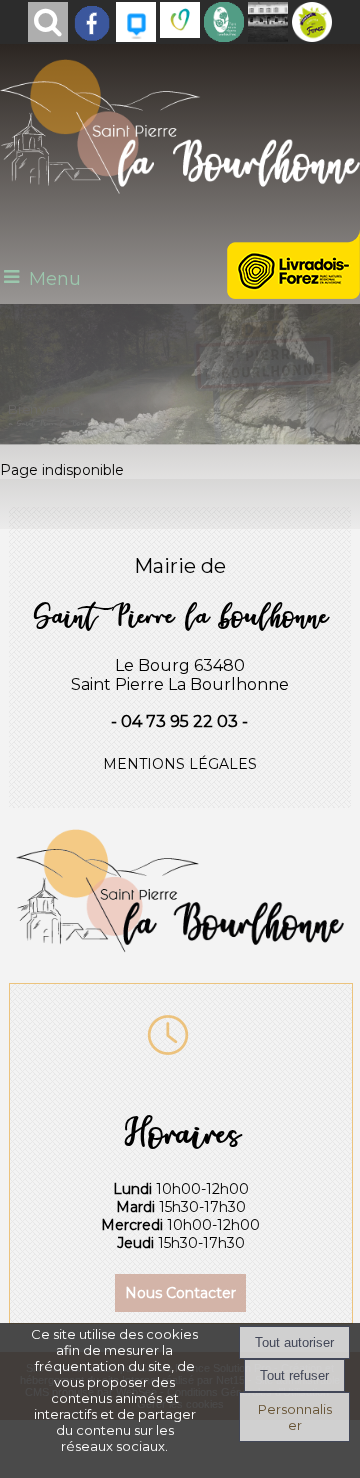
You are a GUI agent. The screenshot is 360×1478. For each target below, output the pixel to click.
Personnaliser (295, 1417)
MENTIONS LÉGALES (180, 764)
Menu (55, 279)
